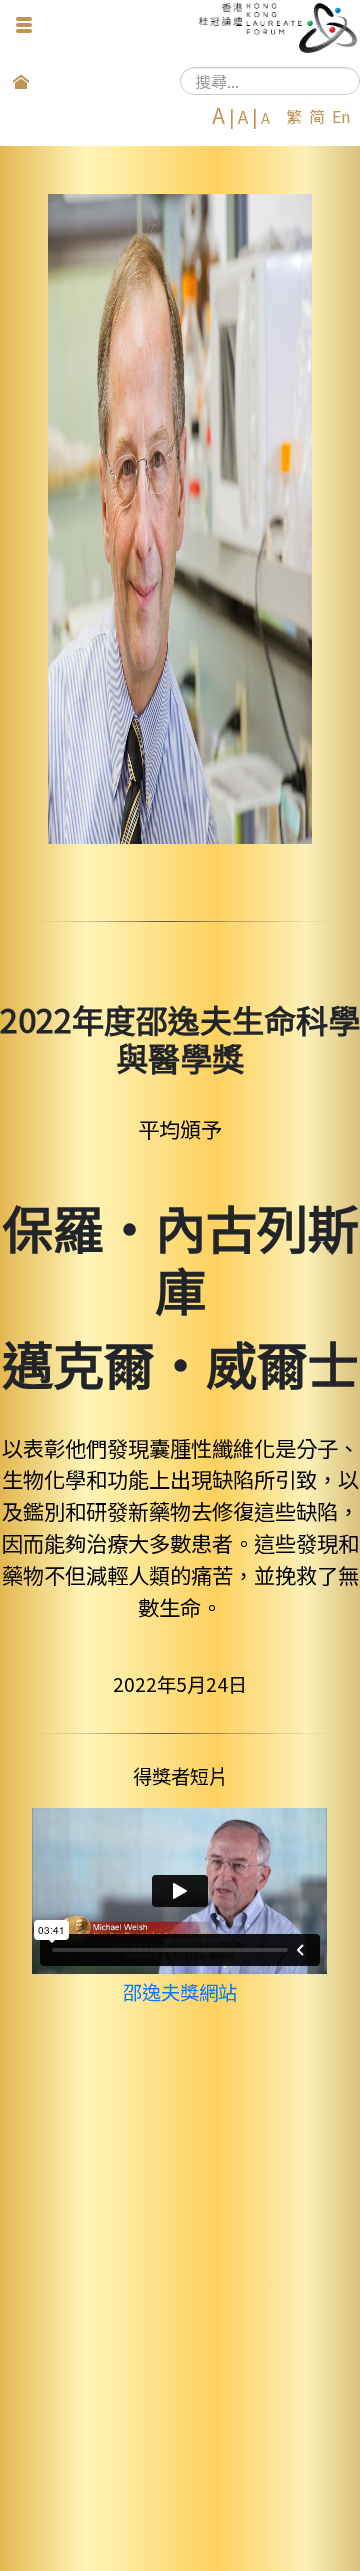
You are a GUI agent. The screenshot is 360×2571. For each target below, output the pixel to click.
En (341, 116)
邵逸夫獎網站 (180, 1992)
